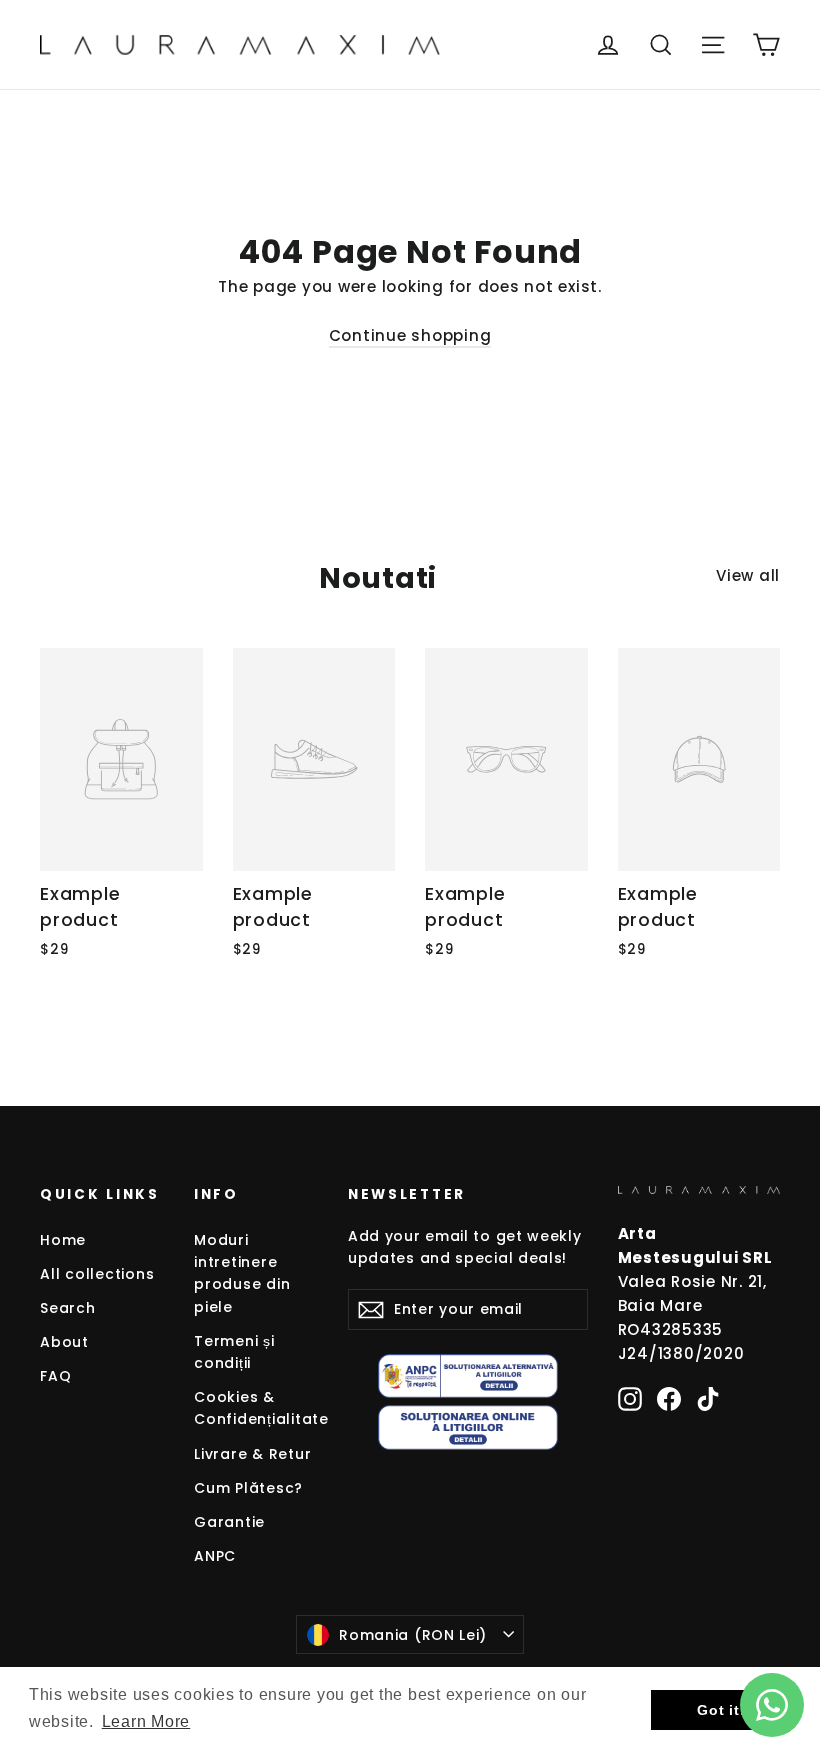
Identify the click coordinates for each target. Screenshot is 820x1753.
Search (68, 1308)
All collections (97, 1274)
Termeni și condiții (234, 1352)
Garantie (229, 1522)
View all (748, 575)
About (64, 1342)
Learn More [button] (146, 1721)
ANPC (215, 1556)
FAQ (55, 1376)
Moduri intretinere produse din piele (242, 1273)
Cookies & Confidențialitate (256, 1408)
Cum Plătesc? (248, 1488)
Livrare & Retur (252, 1454)
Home (63, 1240)
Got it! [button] (721, 1710)
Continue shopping (410, 335)
